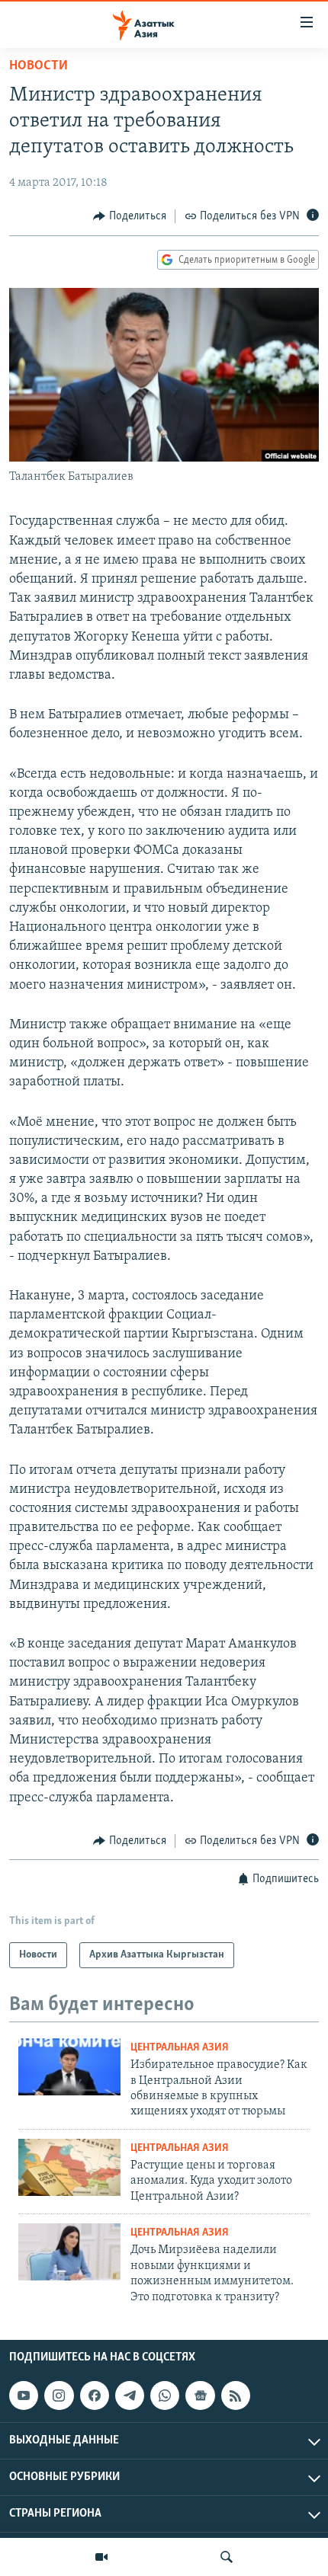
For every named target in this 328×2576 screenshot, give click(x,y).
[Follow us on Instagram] (59, 2395)
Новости (39, 66)
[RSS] (236, 2395)
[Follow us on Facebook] (95, 2395)
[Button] (130, 216)
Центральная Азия (180, 2048)
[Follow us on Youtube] (24, 2395)
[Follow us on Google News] (200, 2395)
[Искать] (227, 2557)
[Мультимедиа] (101, 2557)
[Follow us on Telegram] (130, 2395)
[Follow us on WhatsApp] (165, 2395)
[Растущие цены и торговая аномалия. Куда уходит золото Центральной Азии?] (69, 2167)
